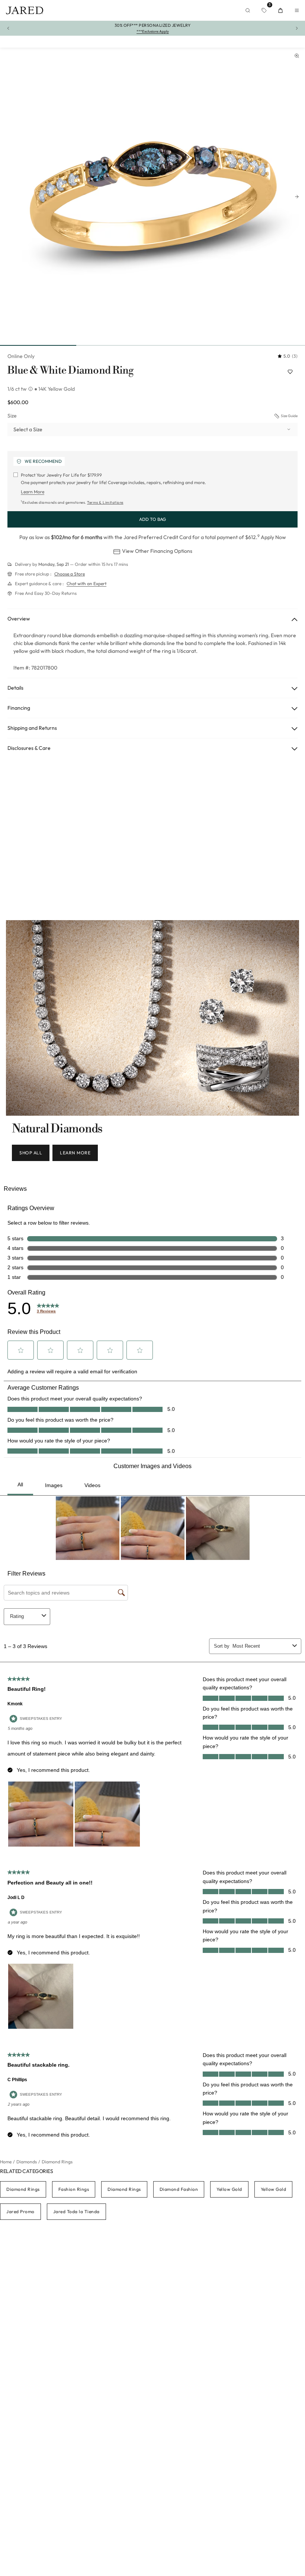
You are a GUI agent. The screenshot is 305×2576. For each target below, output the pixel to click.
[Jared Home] (25, 10)
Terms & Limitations (105, 502)
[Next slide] (297, 197)
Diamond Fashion (179, 2189)
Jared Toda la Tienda (76, 2211)
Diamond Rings (23, 2189)
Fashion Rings (74, 2189)
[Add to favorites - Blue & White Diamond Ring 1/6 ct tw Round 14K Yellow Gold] (290, 372)
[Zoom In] (297, 56)
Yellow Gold (229, 2189)
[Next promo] (297, 28)
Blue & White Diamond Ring (70, 371)
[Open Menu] (297, 10)
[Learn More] (31, 389)
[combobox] (152, 429)
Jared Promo (20, 2211)
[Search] (248, 10)
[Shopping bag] (280, 10)
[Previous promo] (8, 28)
